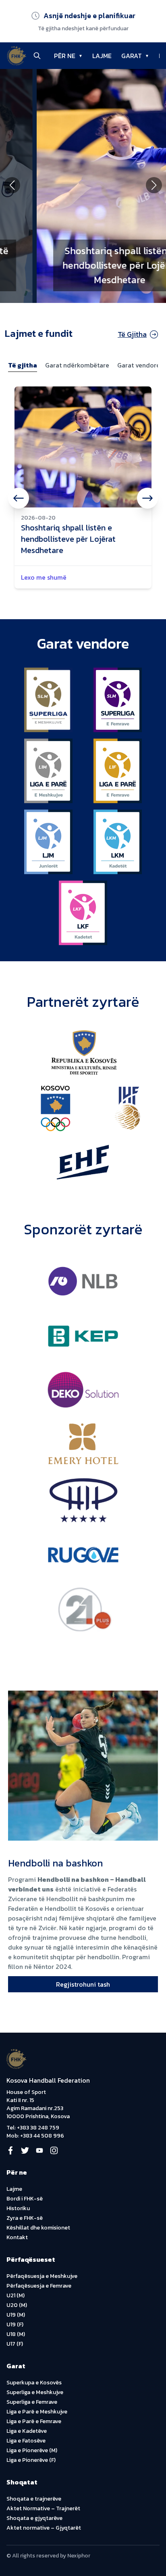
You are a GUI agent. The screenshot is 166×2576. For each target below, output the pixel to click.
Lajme (14, 2189)
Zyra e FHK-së (25, 2218)
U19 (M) (16, 2315)
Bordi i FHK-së (25, 2199)
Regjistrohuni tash (83, 1984)
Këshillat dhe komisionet (38, 2228)
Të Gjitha (132, 334)
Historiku (18, 2208)
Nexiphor (79, 2556)
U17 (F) (15, 2344)
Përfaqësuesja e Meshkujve (42, 2276)
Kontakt (17, 2237)
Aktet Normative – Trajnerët (43, 2508)
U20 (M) (17, 2305)
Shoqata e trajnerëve (34, 2499)
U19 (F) (15, 2324)
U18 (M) (16, 2334)
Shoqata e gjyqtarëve (34, 2518)
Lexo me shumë (44, 577)
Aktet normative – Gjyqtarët (44, 2528)
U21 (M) (16, 2295)
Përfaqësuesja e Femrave (39, 2286)
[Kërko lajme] (37, 56)
